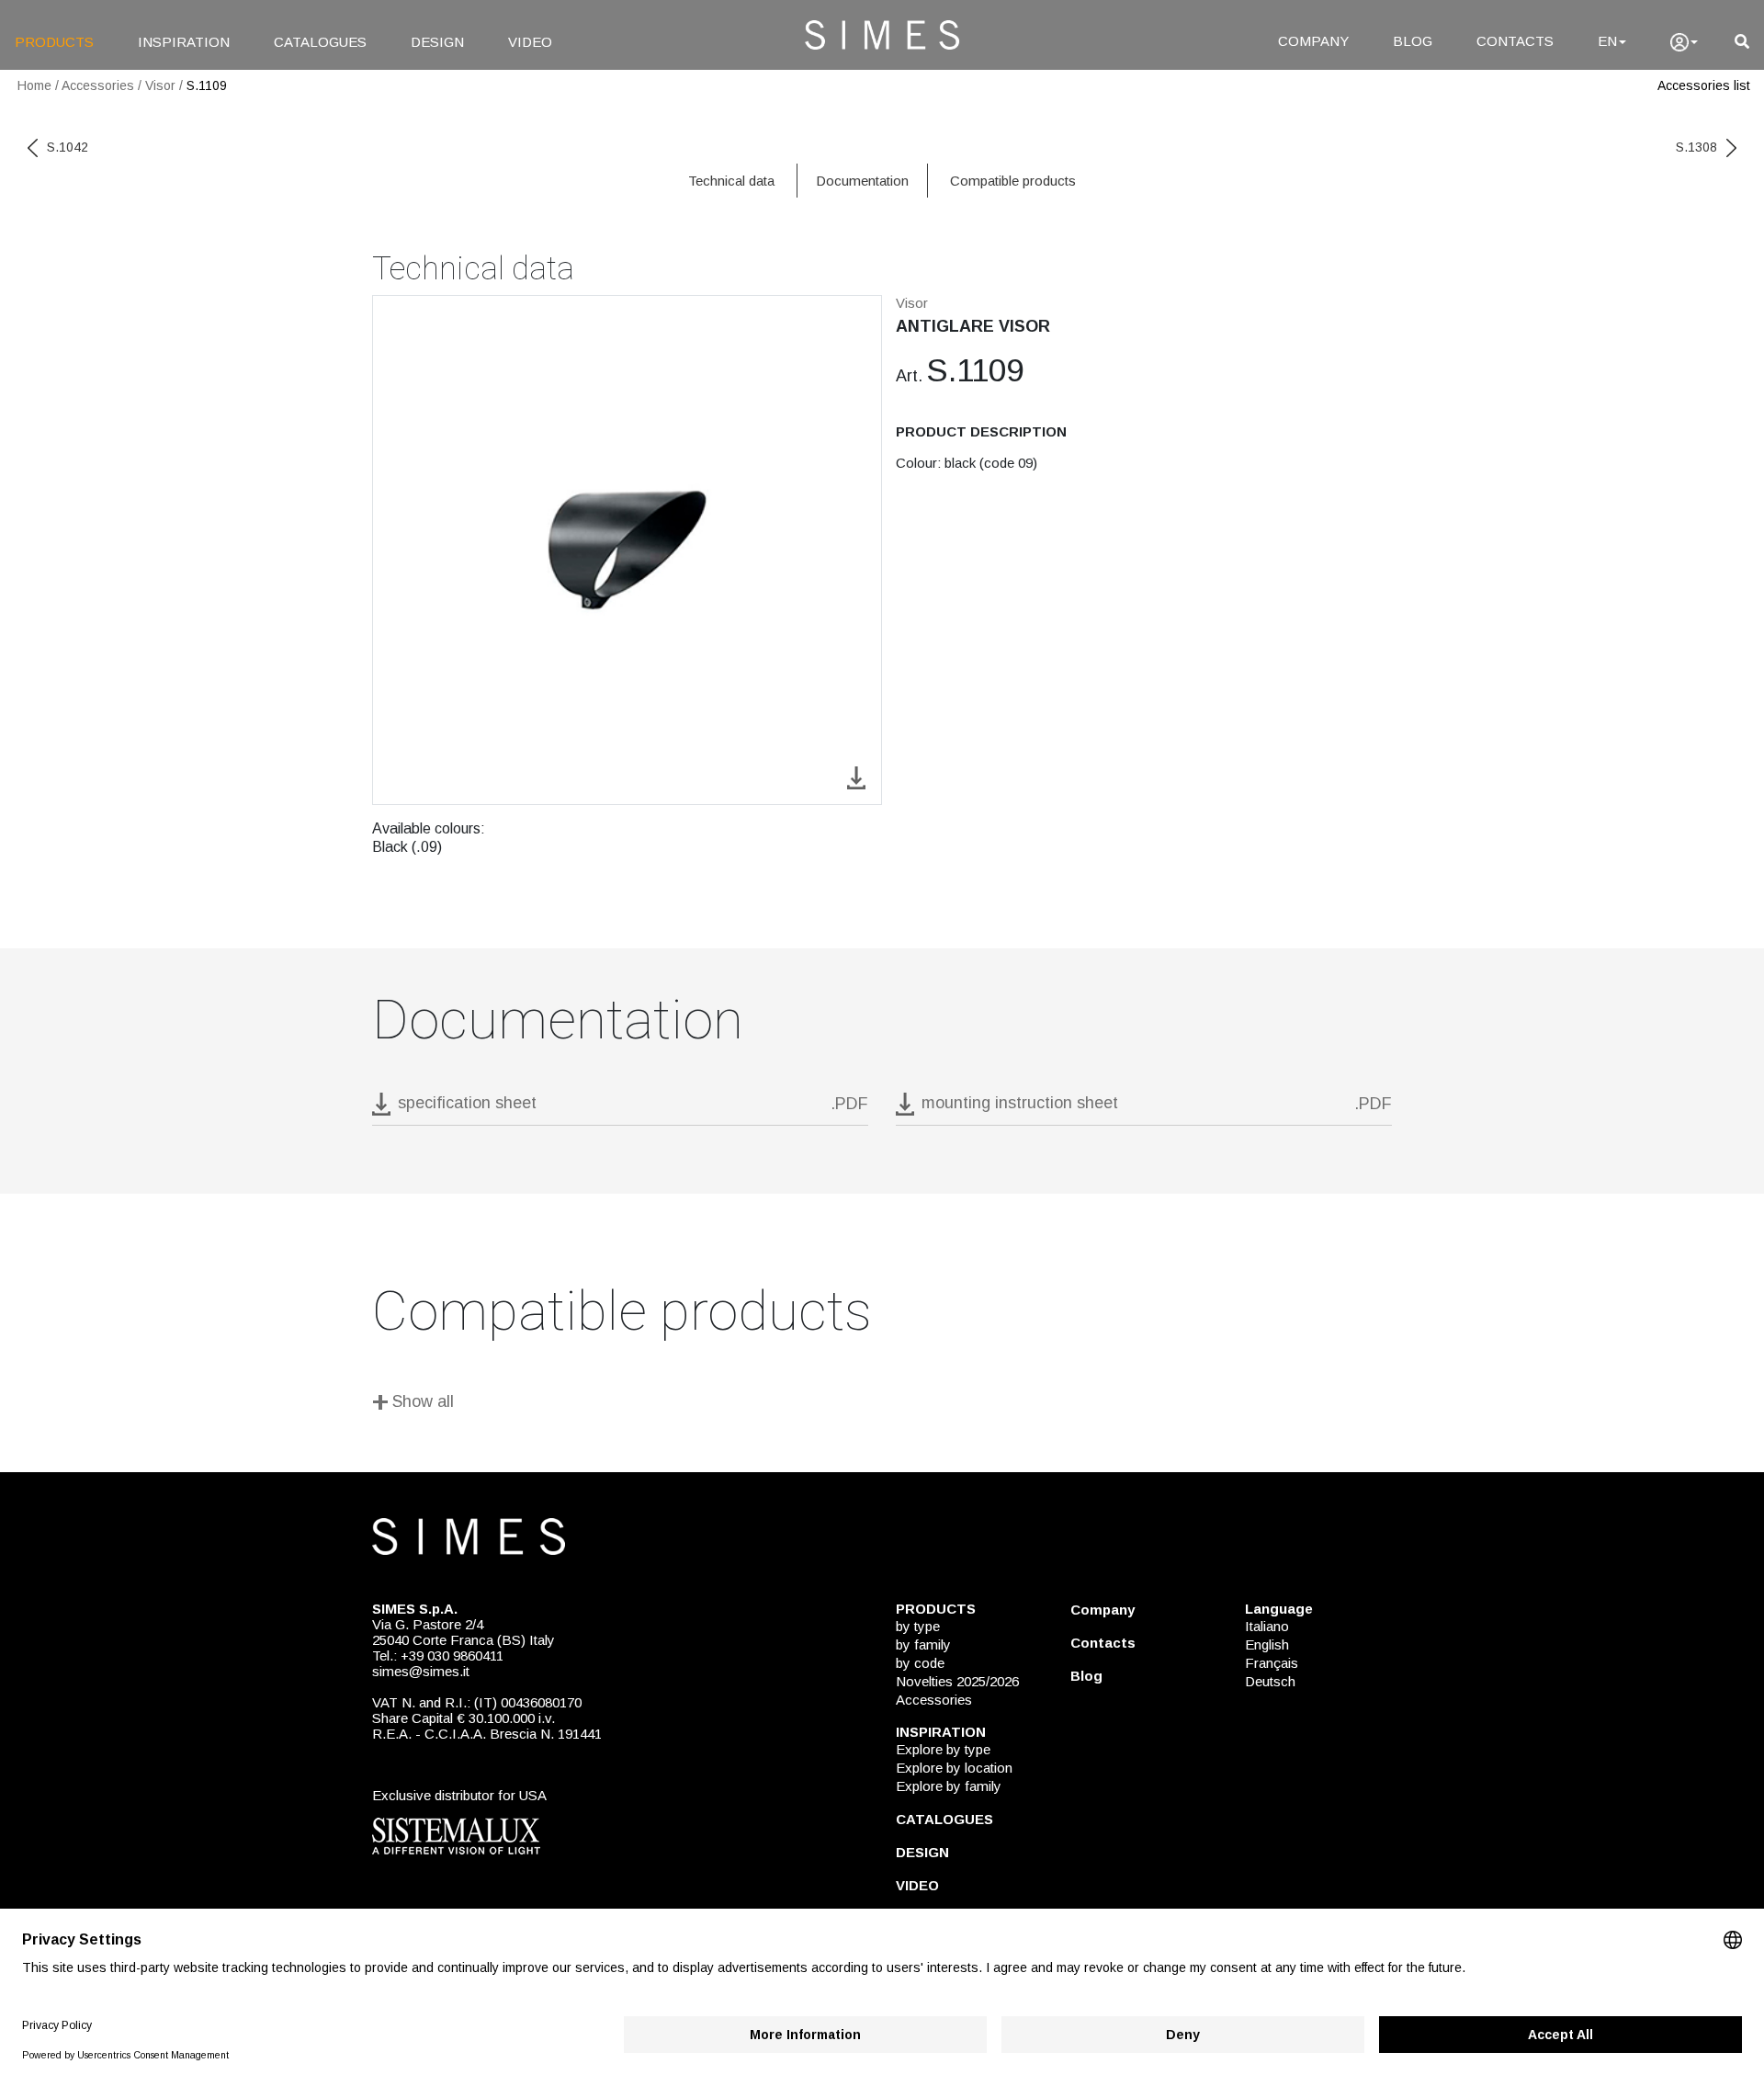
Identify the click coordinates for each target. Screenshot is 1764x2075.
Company (1102, 1610)
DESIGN (437, 42)
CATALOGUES (320, 42)
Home (34, 85)
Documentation (862, 181)
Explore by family (949, 1786)
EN (1607, 41)
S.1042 (68, 147)
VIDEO (530, 42)
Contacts (1103, 1643)
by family (923, 1644)
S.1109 (207, 85)
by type (918, 1626)
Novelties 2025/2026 (957, 1681)
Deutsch (1270, 1681)
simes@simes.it (421, 1671)
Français (1272, 1663)
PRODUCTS (54, 42)
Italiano (1267, 1626)
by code (920, 1663)
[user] (1684, 42)
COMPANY (1313, 41)
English (1267, 1644)
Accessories (98, 85)
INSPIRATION (184, 42)
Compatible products (1013, 181)
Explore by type (943, 1749)
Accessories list (1704, 85)
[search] (1742, 42)
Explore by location (954, 1768)
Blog (1086, 1676)
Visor (160, 85)
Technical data (731, 181)
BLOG (1413, 41)
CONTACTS (1515, 41)
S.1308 (1696, 147)
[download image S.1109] (856, 776)
